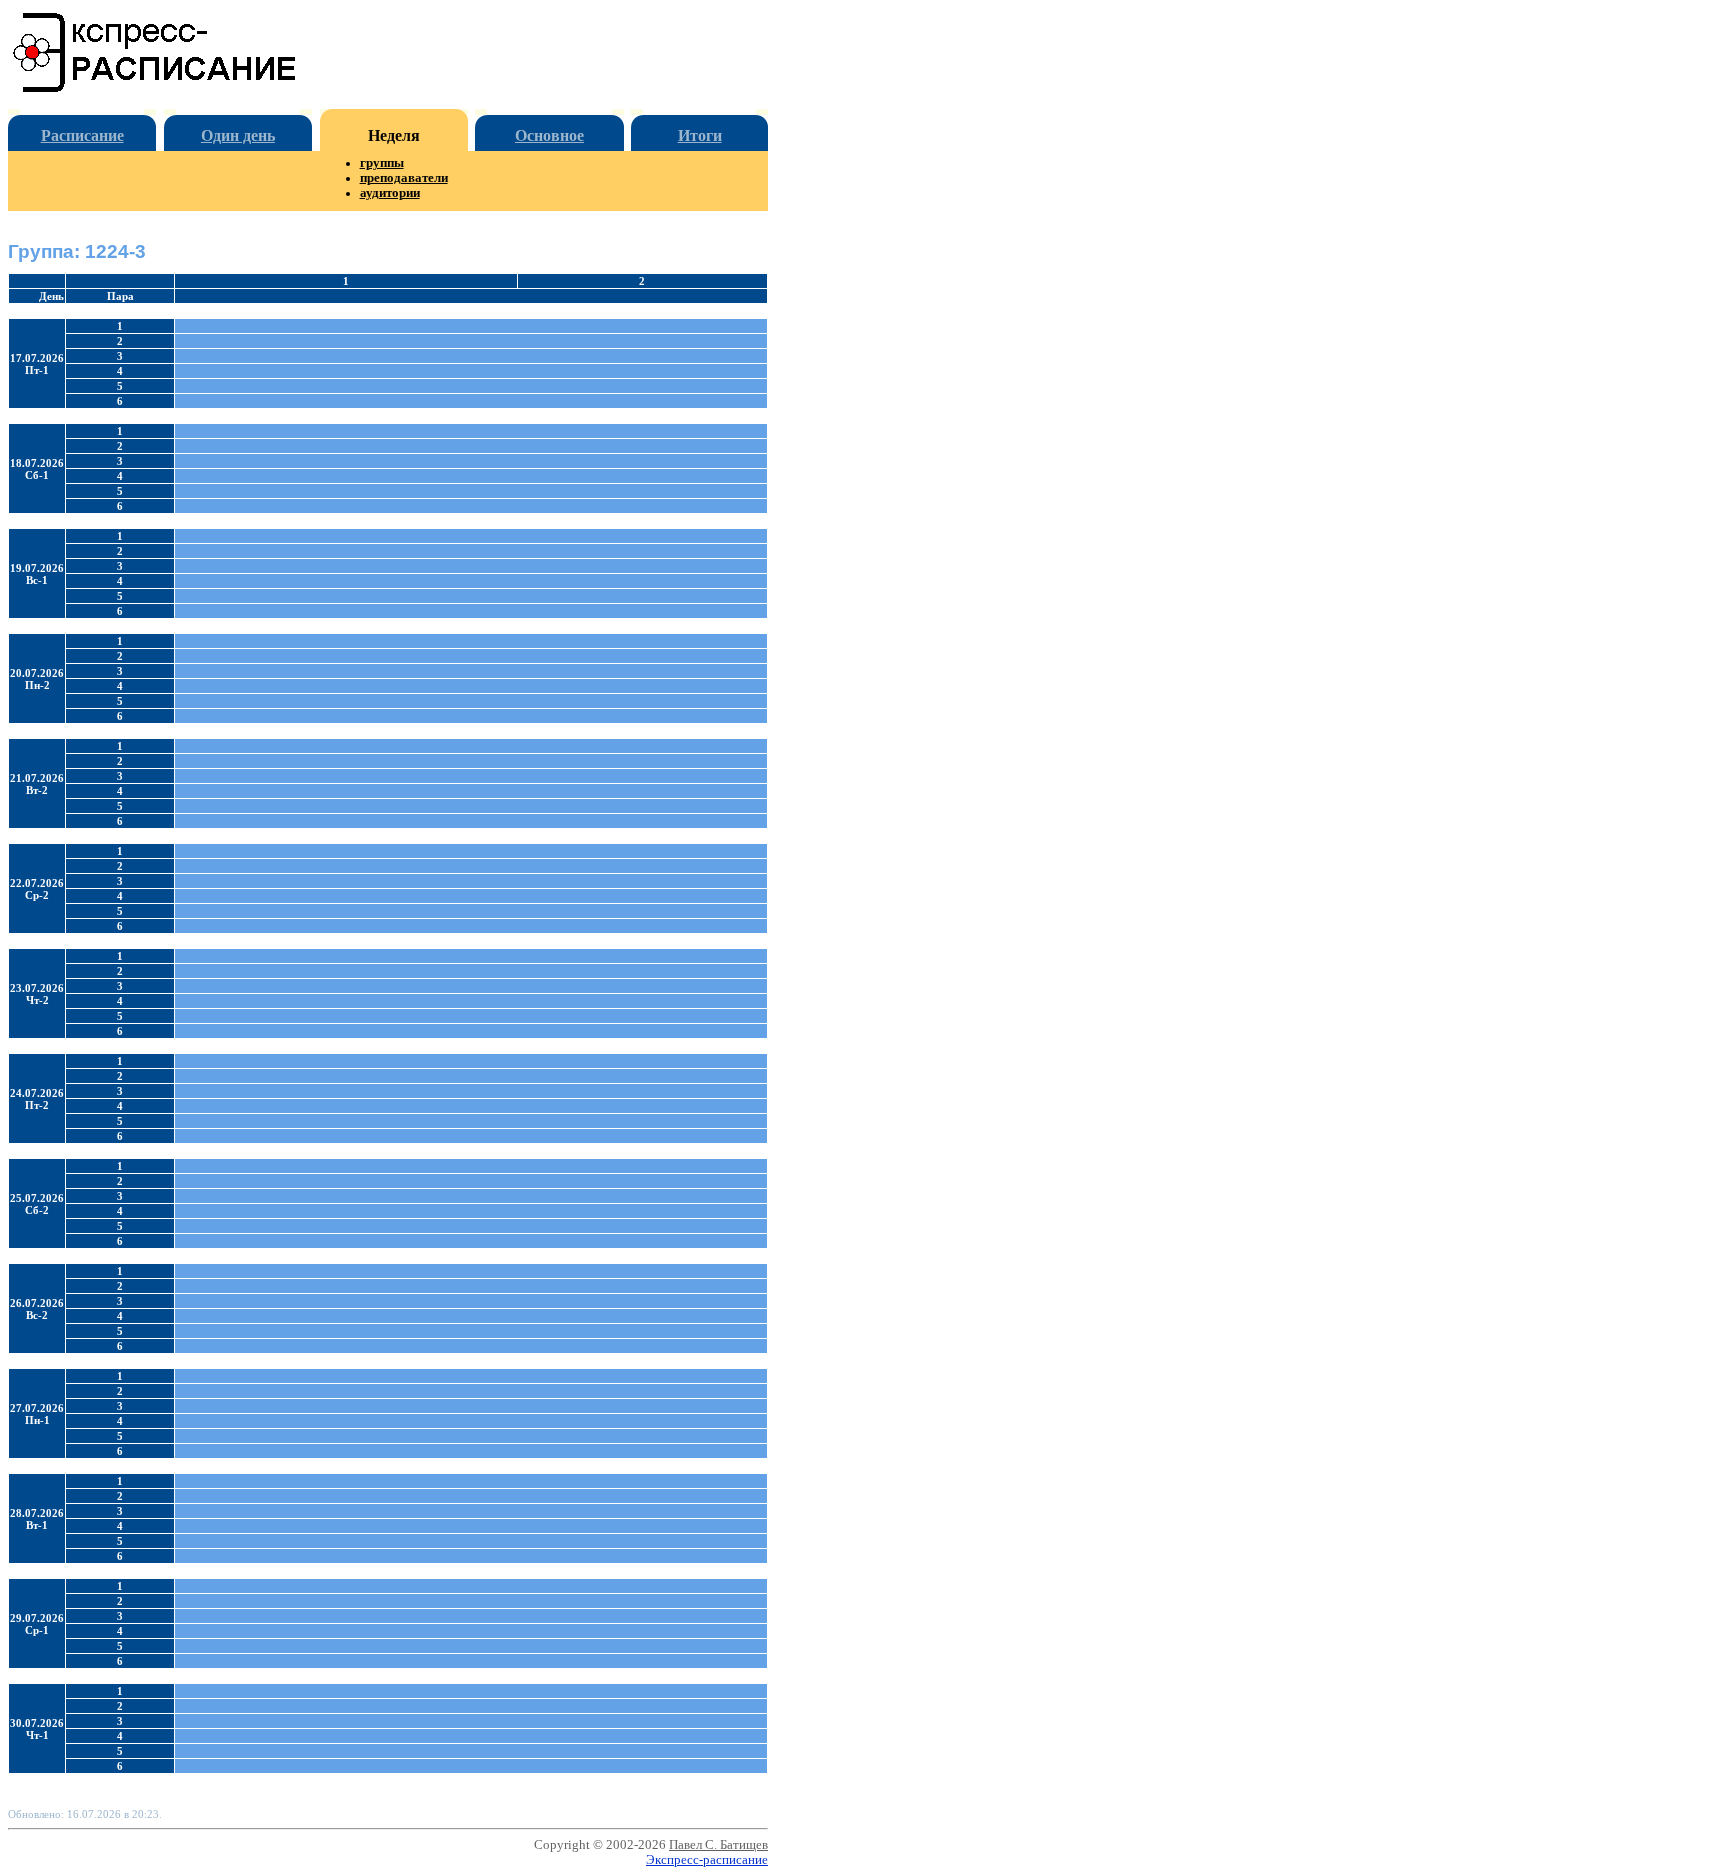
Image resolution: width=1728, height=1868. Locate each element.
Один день (238, 135)
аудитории (390, 193)
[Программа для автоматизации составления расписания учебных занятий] (155, 88)
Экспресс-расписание (707, 1860)
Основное (549, 135)
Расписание (82, 135)
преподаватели (404, 178)
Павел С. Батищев (718, 1845)
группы (382, 163)
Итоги (700, 135)
